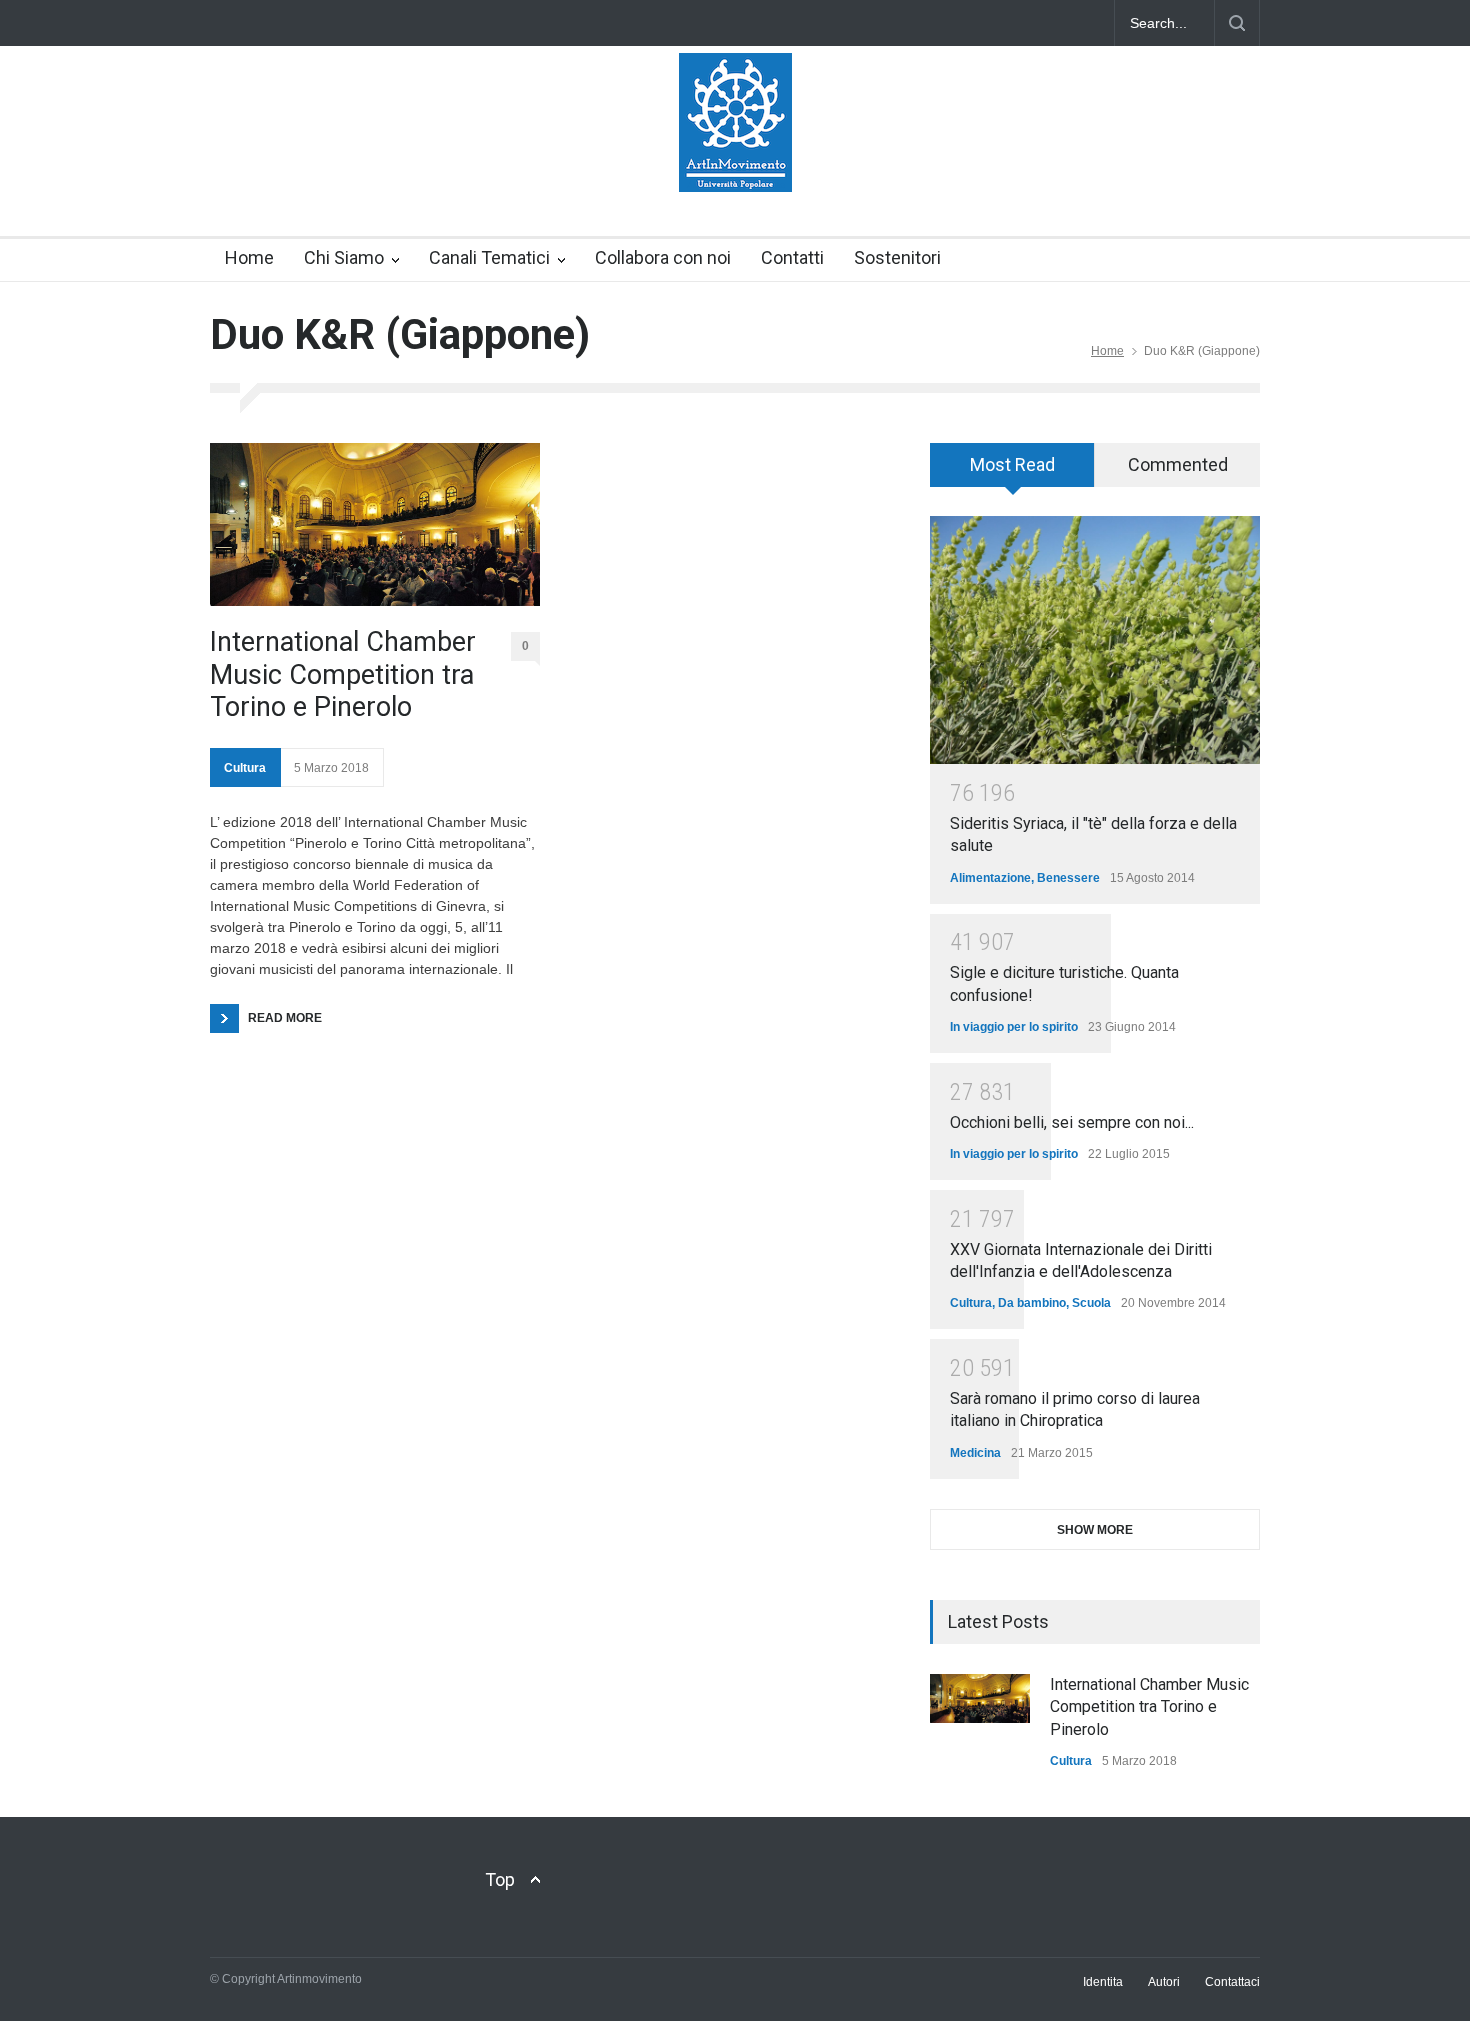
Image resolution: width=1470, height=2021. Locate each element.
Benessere (1068, 878)
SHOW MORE (1095, 1530)
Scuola (1091, 1303)
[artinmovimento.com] (735, 159)
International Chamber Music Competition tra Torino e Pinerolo (343, 674)
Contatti (792, 257)
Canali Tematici (489, 257)
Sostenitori (897, 257)
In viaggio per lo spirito (1014, 1027)
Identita (1103, 1982)
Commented (1178, 464)
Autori (1164, 1982)
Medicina (975, 1453)
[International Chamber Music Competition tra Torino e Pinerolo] (375, 524)
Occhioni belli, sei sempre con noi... (1072, 1122)
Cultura (245, 768)
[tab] (1012, 472)
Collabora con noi (663, 257)
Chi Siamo (344, 257)
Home (249, 257)
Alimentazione (990, 878)
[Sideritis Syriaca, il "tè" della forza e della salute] (1095, 640)
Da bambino (1032, 1303)
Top (500, 1879)
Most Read (1012, 464)
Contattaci (1232, 1982)
